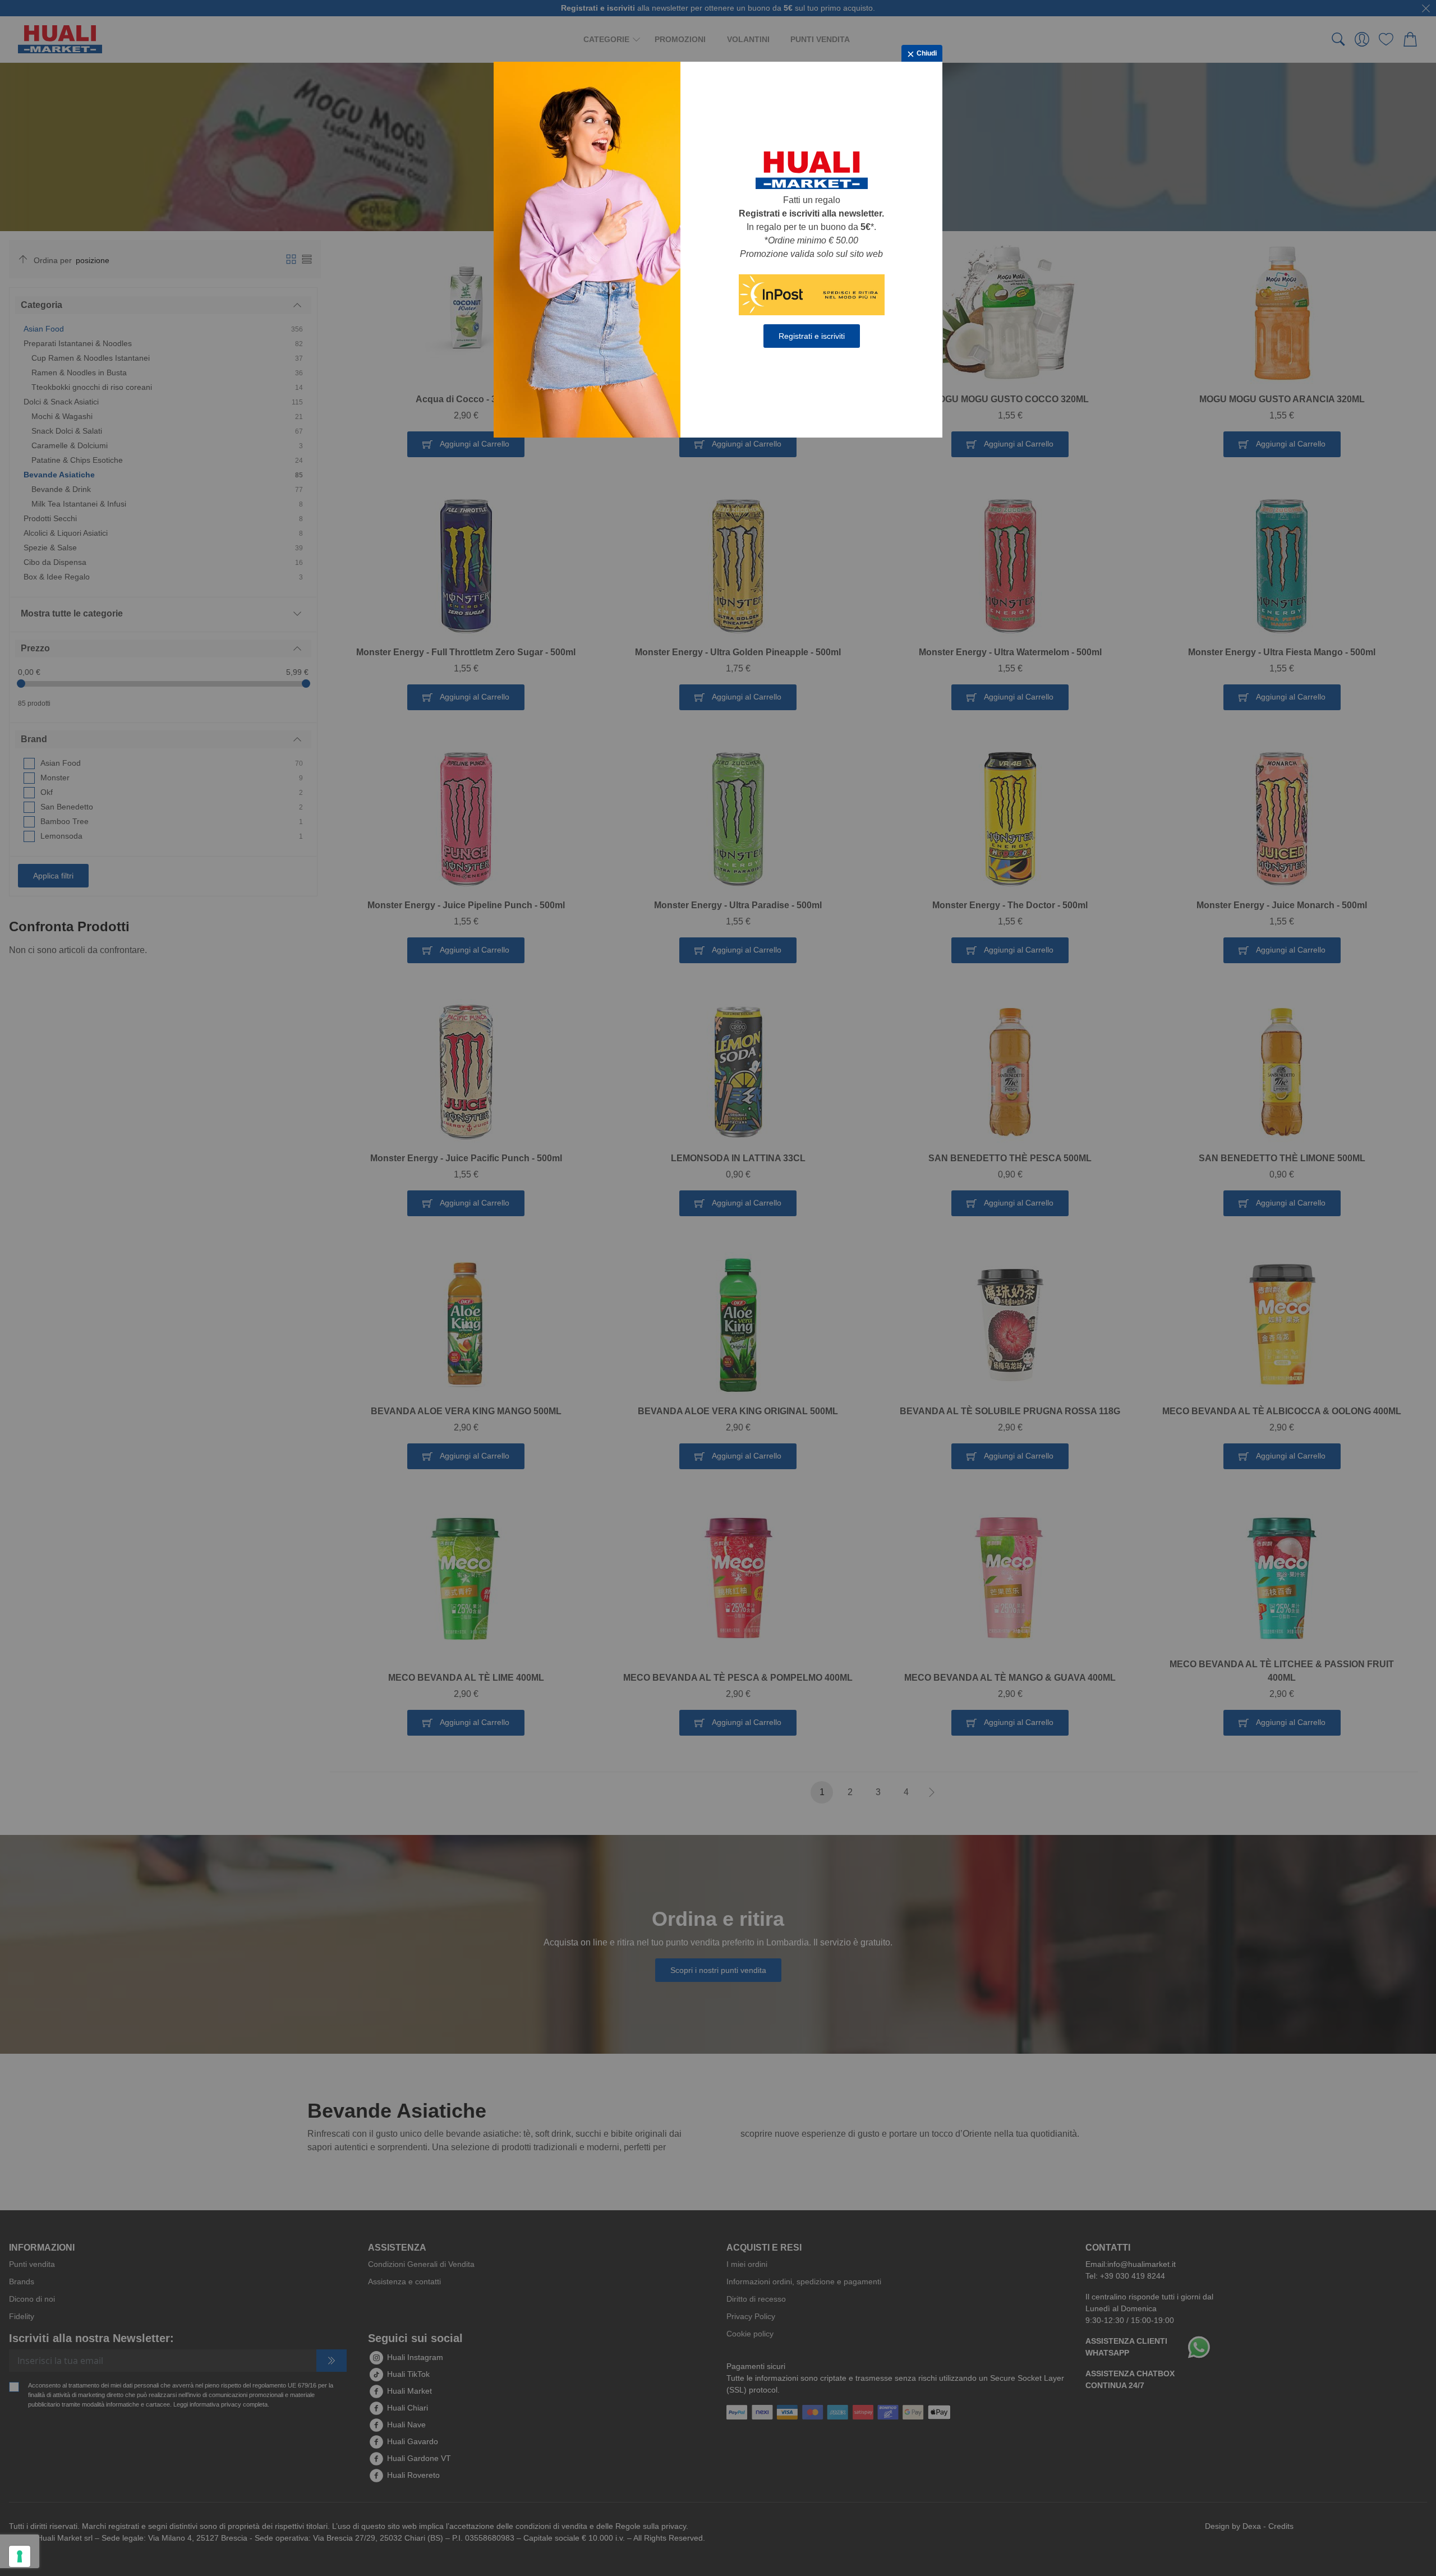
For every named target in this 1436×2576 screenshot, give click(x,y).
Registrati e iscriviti (812, 336)
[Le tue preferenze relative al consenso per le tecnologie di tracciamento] (20, 2556)
